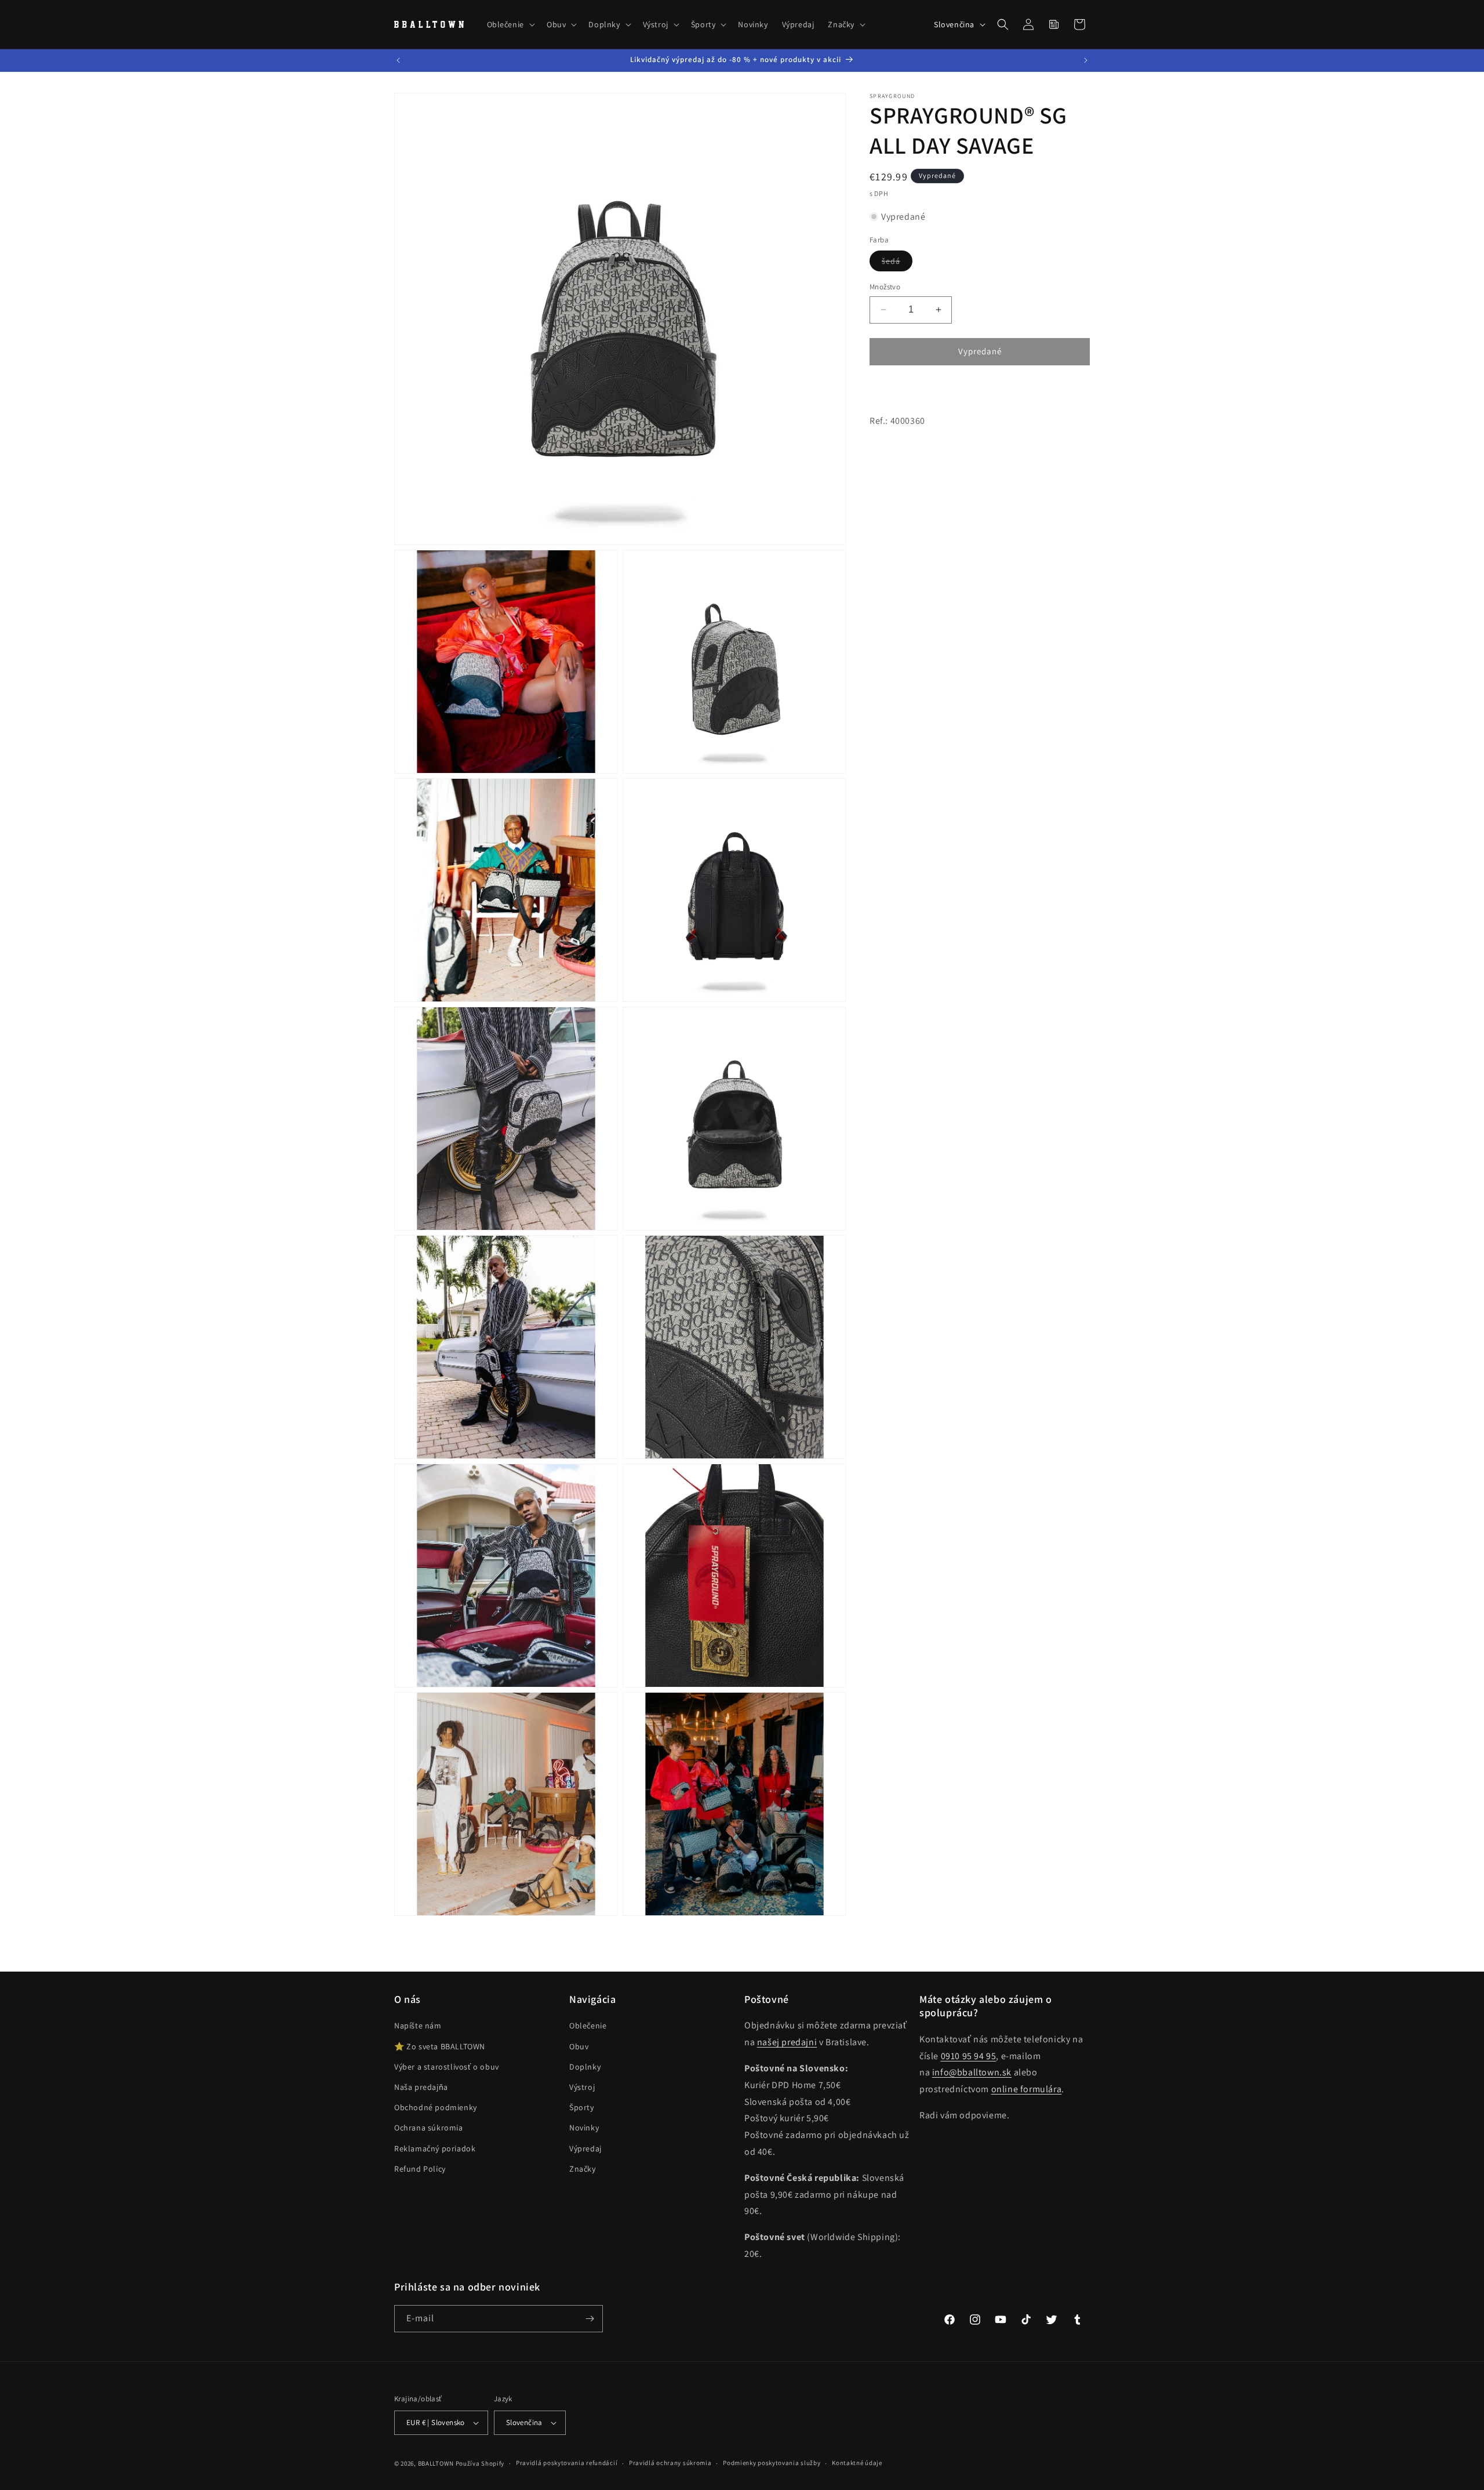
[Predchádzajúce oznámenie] (398, 60)
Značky (583, 2169)
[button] (510, 24)
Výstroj (582, 2087)
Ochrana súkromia (429, 2128)
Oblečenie (588, 2026)
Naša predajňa (421, 2087)
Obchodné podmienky (436, 2107)
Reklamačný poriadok (435, 2148)
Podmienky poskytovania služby (772, 2463)
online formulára (1027, 2089)
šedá (897, 263)
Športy (582, 2107)
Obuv (579, 2046)
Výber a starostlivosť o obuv (447, 2067)
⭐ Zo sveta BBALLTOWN (440, 2046)
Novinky (584, 2128)
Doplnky (585, 2067)
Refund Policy (420, 2169)
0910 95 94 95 (969, 2056)
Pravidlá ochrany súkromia (670, 2463)
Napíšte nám (418, 2026)
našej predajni (787, 2042)
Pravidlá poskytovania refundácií (567, 2463)
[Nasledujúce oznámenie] (1086, 60)
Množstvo (885, 287)
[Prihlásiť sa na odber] (590, 2319)
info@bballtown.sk (972, 2072)
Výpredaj (585, 2148)
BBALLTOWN (436, 2463)
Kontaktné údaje (857, 2463)
